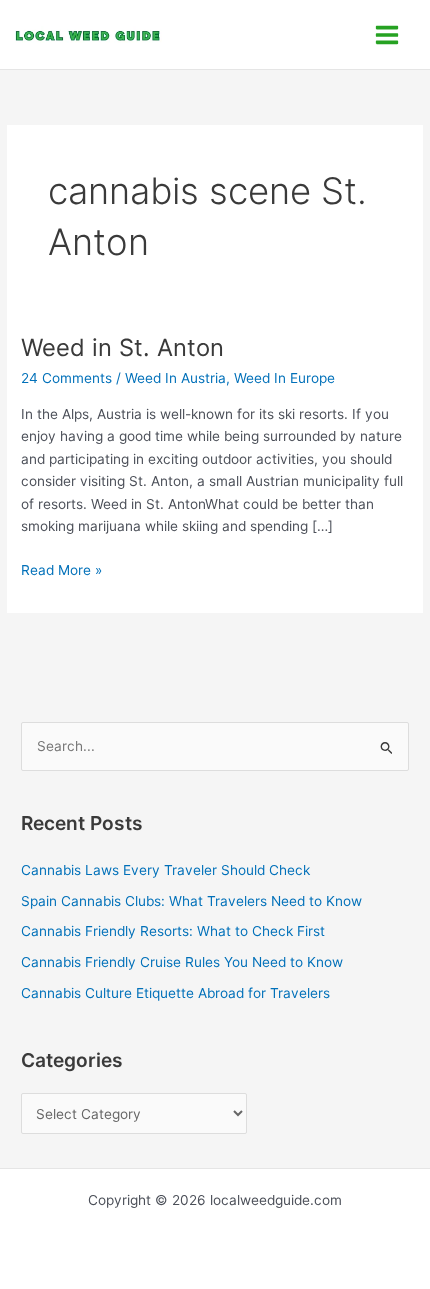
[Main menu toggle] (387, 34)
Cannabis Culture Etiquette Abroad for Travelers (175, 993)
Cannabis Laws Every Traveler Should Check (165, 870)
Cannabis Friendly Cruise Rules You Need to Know (182, 962)
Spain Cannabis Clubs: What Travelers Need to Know (191, 901)
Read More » (61, 568)
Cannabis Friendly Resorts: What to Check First (173, 931)
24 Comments (66, 378)
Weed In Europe (284, 378)
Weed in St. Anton (122, 347)
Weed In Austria (175, 378)
